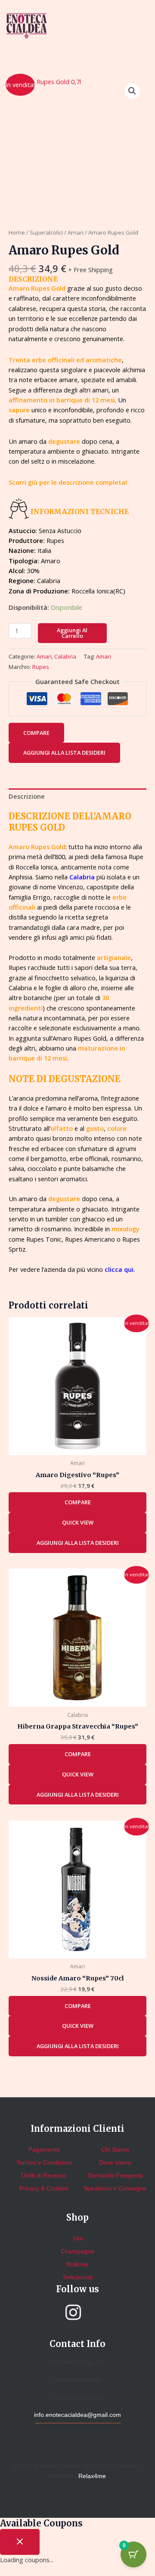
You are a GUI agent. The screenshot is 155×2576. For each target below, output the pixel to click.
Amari (76, 232)
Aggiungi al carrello (72, 633)
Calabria (65, 656)
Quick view (78, 1522)
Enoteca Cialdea (57, 2466)
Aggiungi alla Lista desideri (64, 753)
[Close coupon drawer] (20, 2542)
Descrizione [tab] (27, 796)
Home (17, 232)
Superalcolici (46, 232)
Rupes (41, 667)
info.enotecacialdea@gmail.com (77, 2415)
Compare (36, 733)
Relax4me (92, 2476)
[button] (132, 91)
